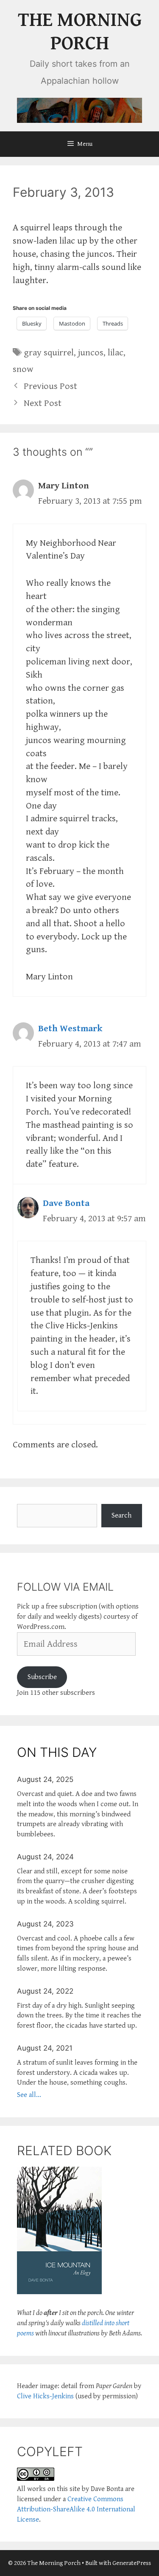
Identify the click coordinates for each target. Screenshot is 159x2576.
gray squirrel (49, 353)
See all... (29, 2095)
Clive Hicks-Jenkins (45, 2396)
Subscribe (42, 1677)
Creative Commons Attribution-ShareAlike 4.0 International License (76, 2509)
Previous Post (50, 386)
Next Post (43, 403)
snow (23, 369)
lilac (116, 353)
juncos (91, 353)
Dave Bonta (66, 1203)
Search (121, 1515)
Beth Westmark (70, 1028)
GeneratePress (132, 2563)
